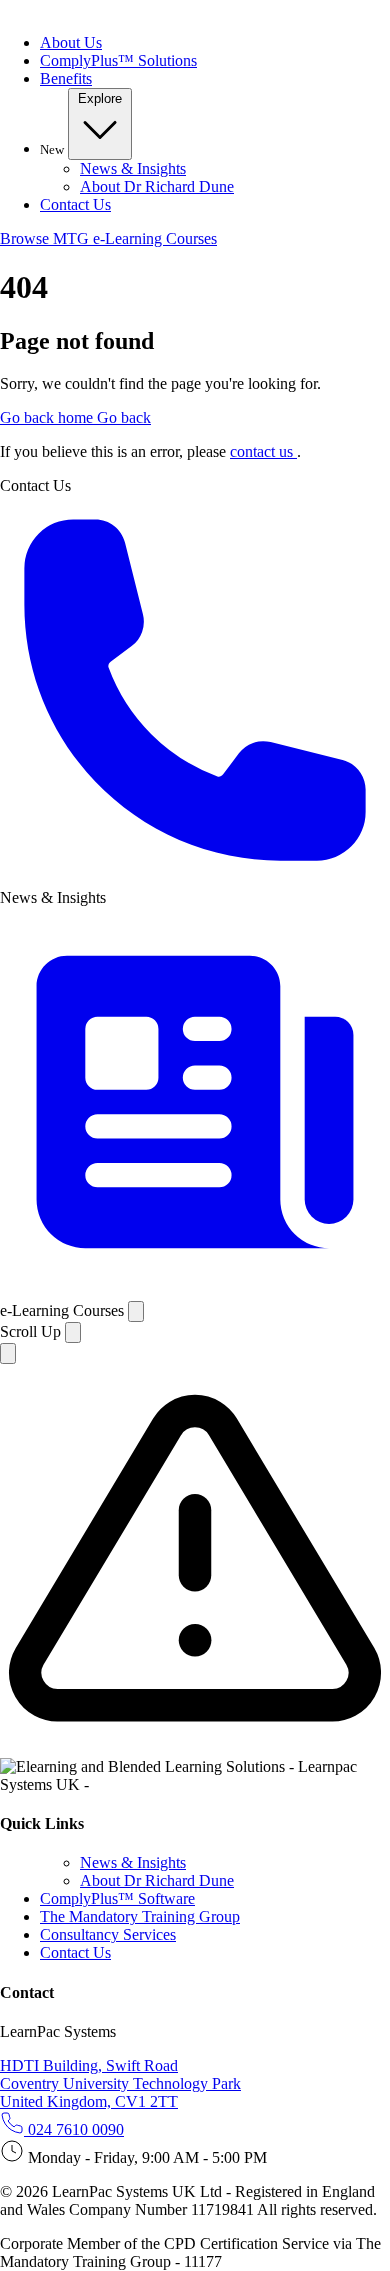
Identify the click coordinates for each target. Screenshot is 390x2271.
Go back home (48, 417)
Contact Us (75, 204)
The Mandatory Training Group (140, 1916)
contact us (263, 451)
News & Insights (133, 168)
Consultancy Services (108, 1934)
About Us (71, 42)
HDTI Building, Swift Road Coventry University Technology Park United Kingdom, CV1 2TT (120, 2083)
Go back (124, 417)
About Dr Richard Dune (157, 186)
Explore (100, 98)
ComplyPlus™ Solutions (118, 60)
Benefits (66, 78)
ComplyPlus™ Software (117, 1898)
